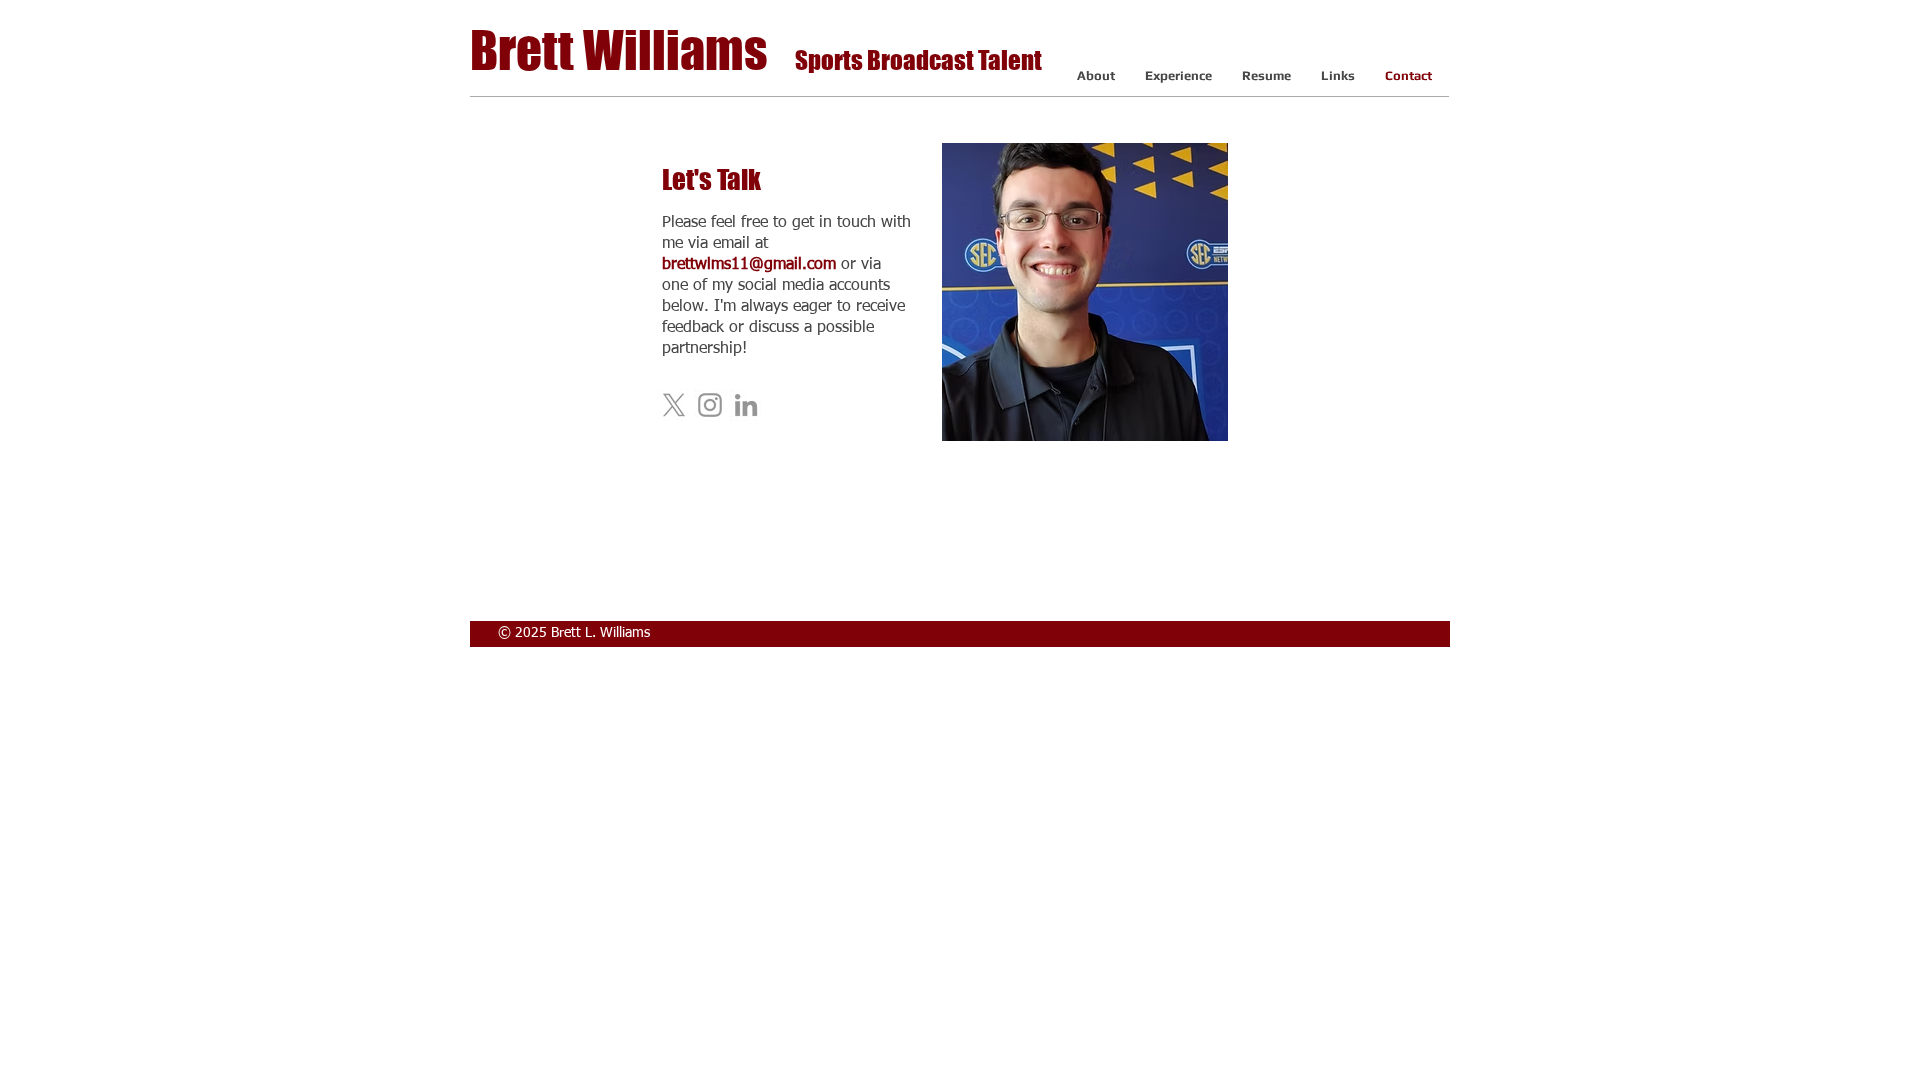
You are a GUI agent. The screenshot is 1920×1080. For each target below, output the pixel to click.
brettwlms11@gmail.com (749, 265)
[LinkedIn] (746, 405)
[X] (674, 405)
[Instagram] (710, 405)
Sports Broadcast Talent (918, 60)
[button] (1178, 75)
